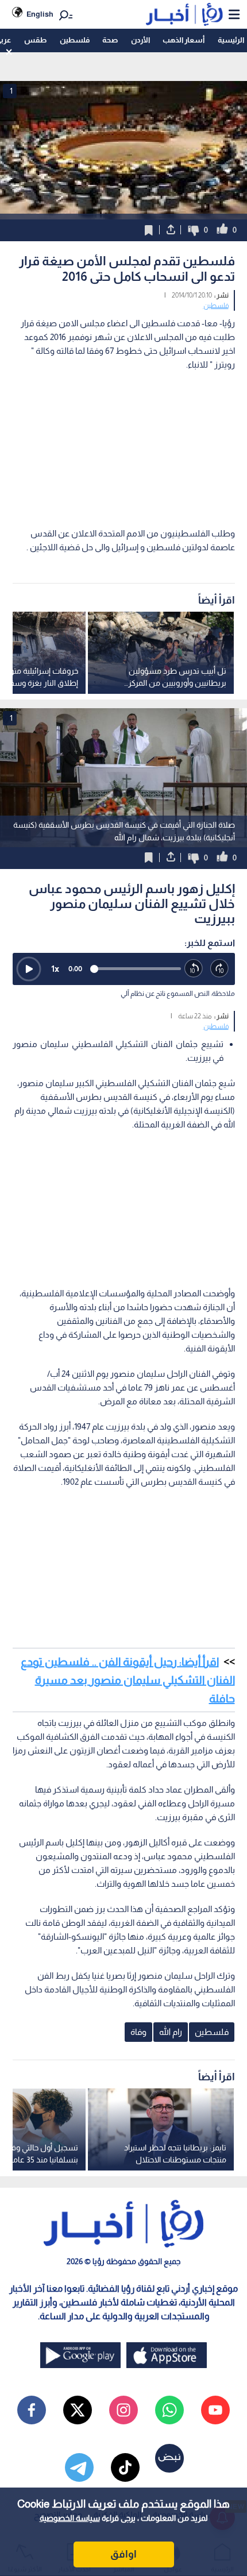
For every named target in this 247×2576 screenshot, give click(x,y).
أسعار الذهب (184, 40)
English (40, 14)
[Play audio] (29, 969)
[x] (78, 2410)
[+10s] (220, 969)
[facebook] (32, 2410)
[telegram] (79, 2467)
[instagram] (123, 2410)
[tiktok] (125, 2467)
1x (55, 969)
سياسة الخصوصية (70, 2518)
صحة (110, 40)
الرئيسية (231, 40)
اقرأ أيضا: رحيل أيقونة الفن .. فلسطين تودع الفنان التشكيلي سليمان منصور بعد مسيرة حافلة (128, 1680)
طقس (35, 40)
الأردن (140, 40)
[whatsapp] (169, 2410)
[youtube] (215, 2410)
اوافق (123, 2554)
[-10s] (194, 969)
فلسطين (75, 40)
